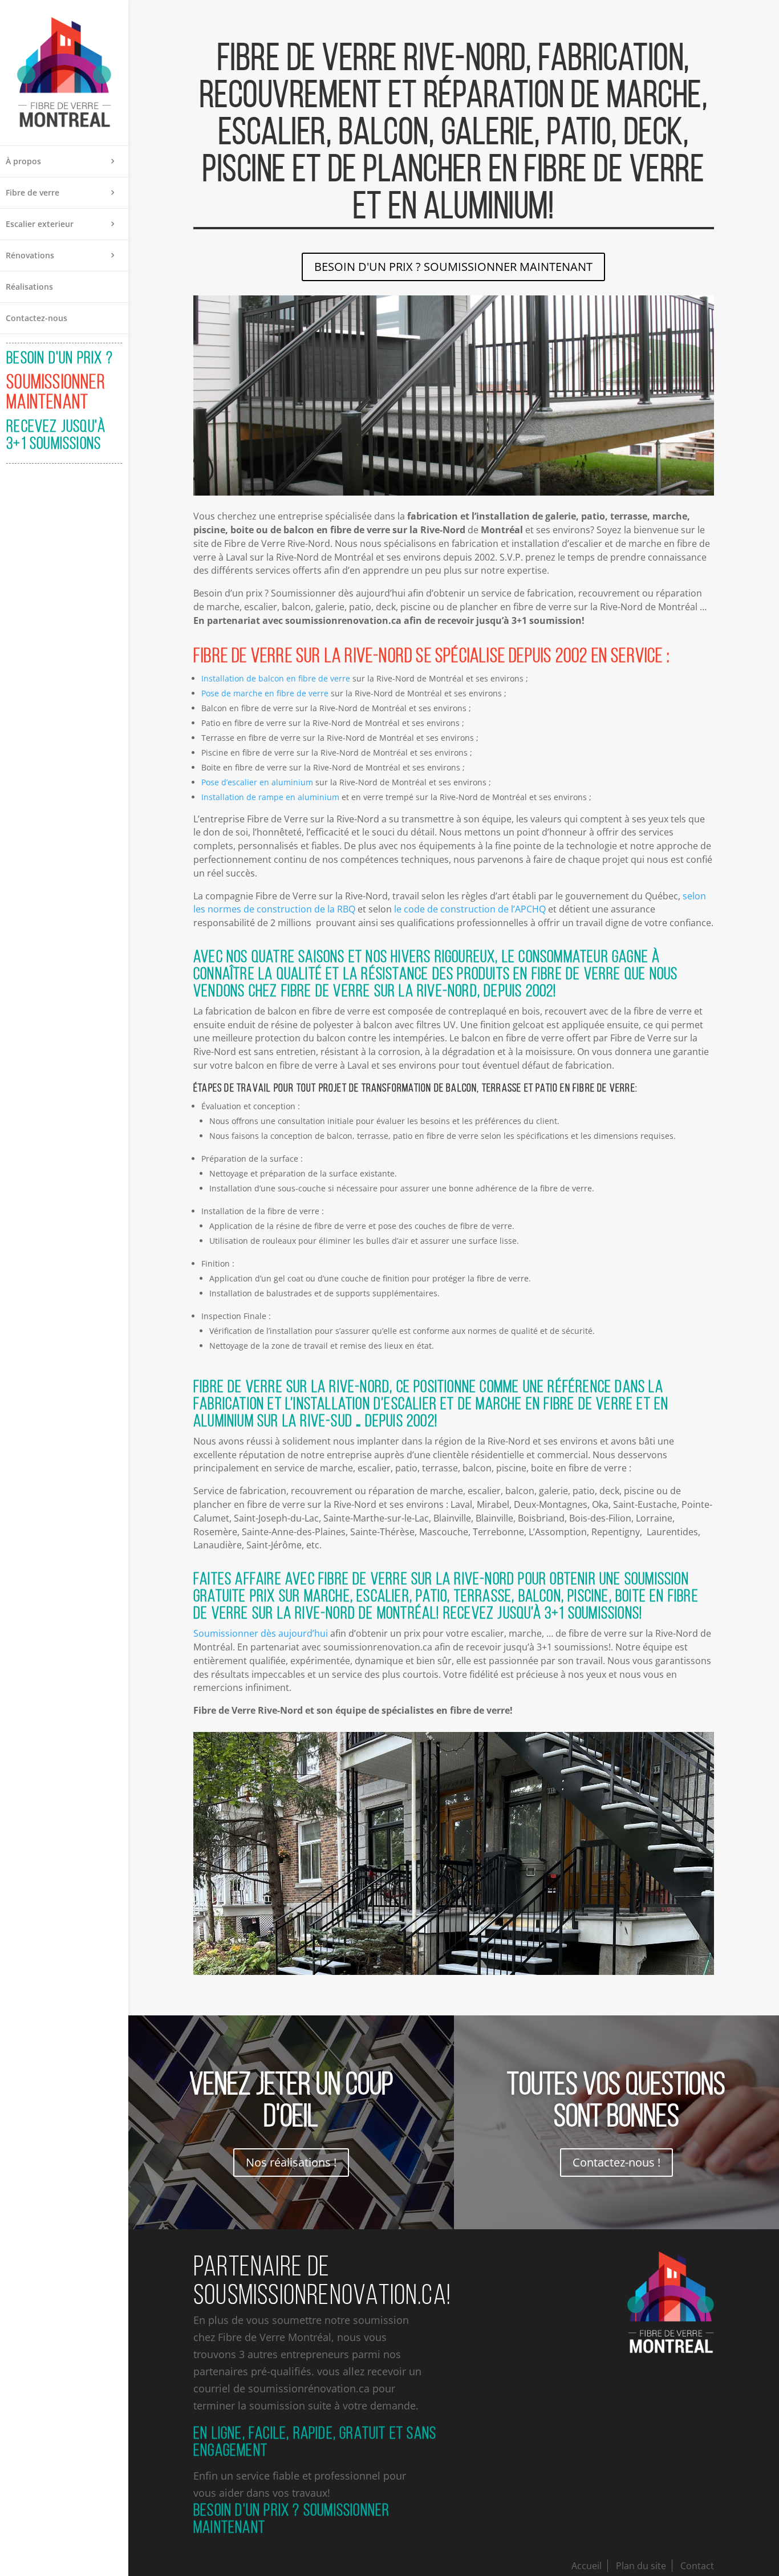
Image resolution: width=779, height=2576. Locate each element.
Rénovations (30, 255)
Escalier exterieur (40, 224)
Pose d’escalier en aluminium (257, 782)
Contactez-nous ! (616, 2162)
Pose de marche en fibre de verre (265, 693)
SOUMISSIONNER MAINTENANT (56, 392)
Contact (697, 2566)
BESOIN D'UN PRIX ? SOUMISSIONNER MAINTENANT (453, 267)
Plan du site (641, 2566)
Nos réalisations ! (291, 2162)
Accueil (587, 2566)
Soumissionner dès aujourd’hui (261, 1633)
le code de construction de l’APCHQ (470, 909)
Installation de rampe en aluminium (270, 797)
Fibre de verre (33, 192)
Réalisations (29, 287)
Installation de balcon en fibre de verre (276, 678)
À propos (23, 161)
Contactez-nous (36, 318)
